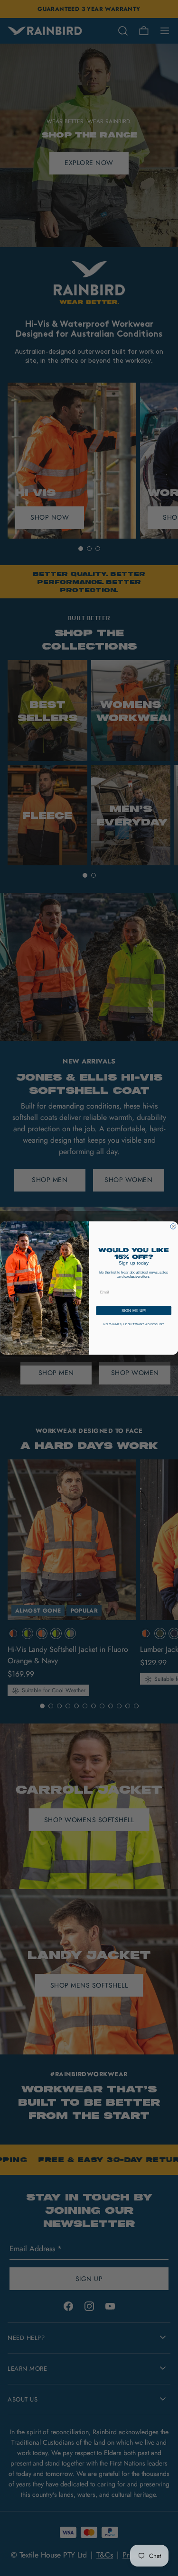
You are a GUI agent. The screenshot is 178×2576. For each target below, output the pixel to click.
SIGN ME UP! (133, 1311)
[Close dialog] (173, 1227)
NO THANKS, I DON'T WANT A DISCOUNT (134, 1325)
